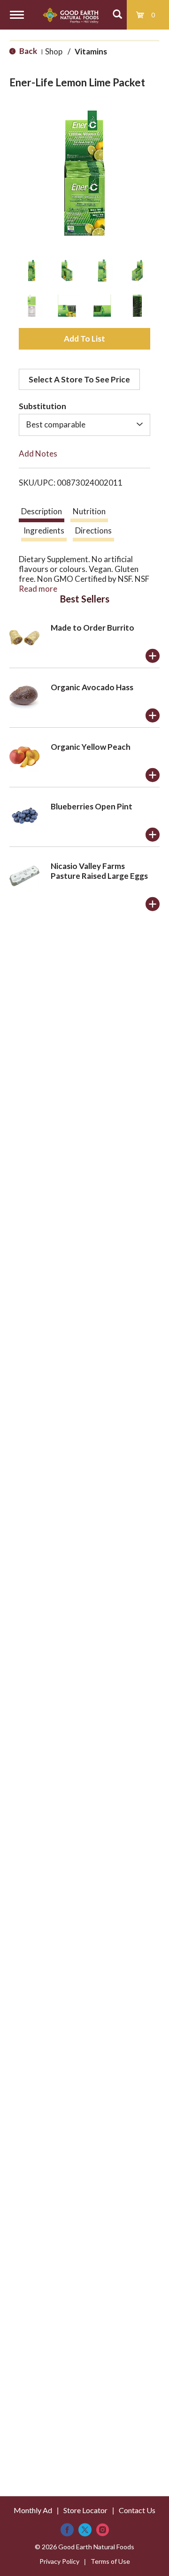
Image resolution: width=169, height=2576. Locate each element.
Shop (54, 51)
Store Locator (85, 2510)
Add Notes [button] (38, 453)
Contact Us (137, 2510)
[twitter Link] (85, 2530)
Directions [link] (93, 530)
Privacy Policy (59, 2561)
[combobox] (84, 425)
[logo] (71, 15)
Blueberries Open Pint (92, 806)
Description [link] (42, 511)
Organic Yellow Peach (91, 747)
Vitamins (91, 51)
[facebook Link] (67, 2530)
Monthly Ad (33, 2510)
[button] (32, 271)
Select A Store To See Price (79, 379)
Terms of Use (110, 2561)
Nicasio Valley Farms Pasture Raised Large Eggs (99, 871)
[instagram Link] (103, 2530)
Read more (38, 589)
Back (27, 51)
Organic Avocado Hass (92, 687)
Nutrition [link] (89, 511)
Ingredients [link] (44, 530)
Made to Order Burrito (92, 628)
